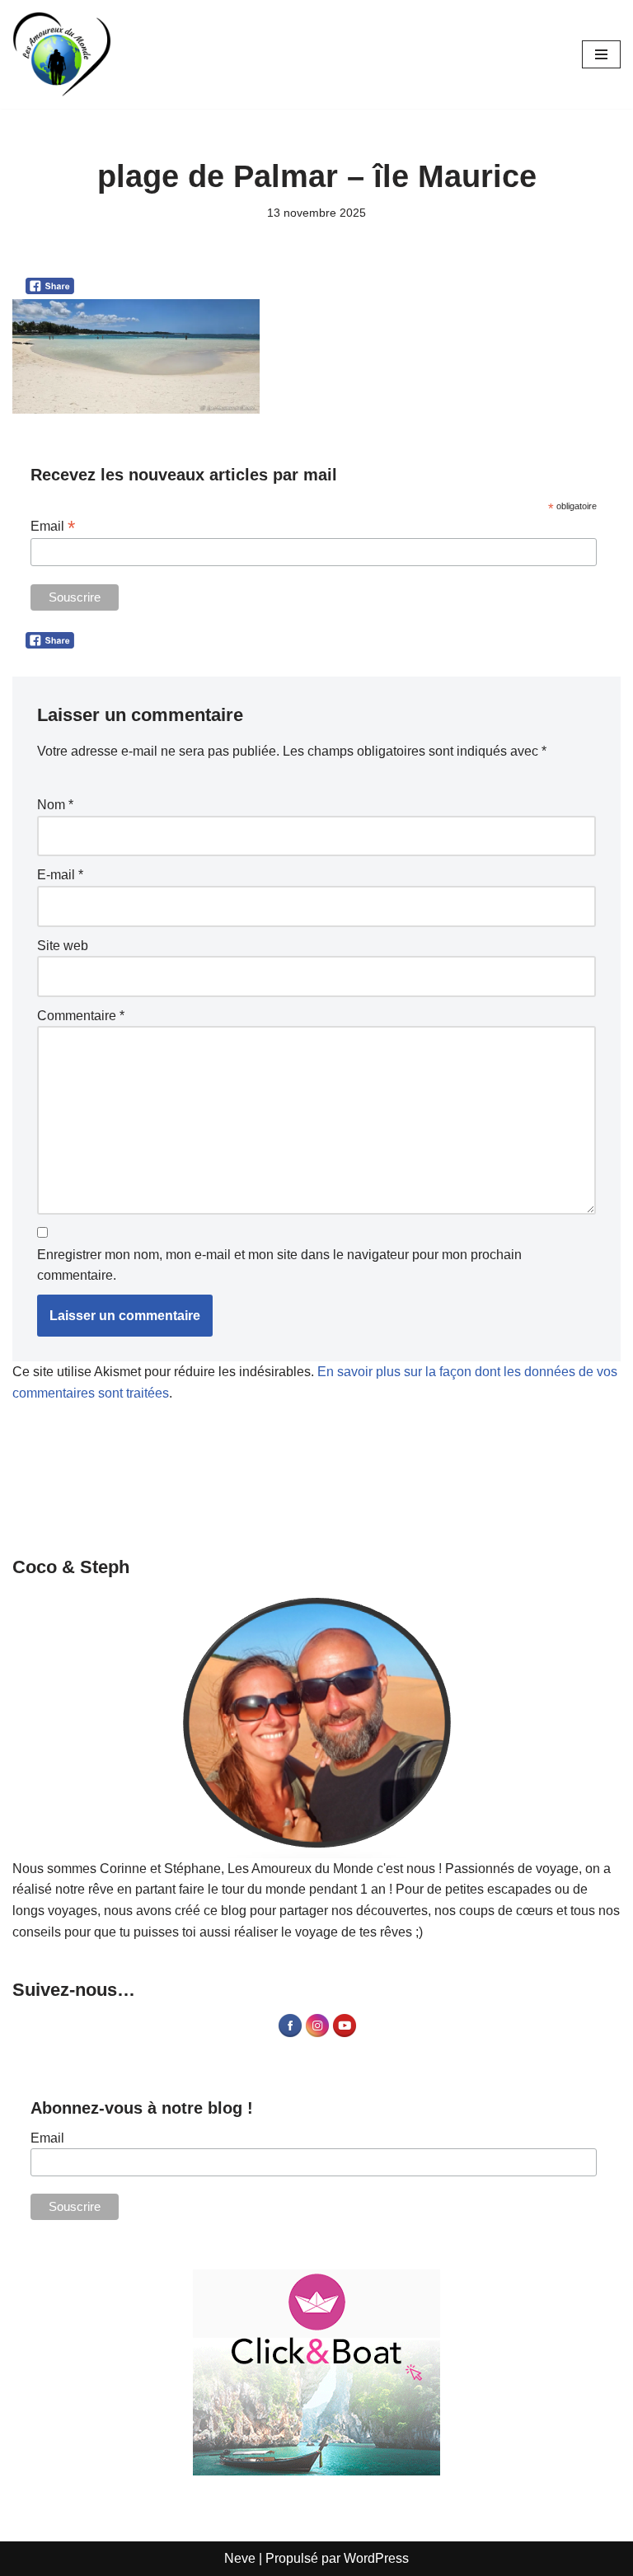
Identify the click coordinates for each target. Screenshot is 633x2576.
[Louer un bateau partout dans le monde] (316, 2372)
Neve (240, 2558)
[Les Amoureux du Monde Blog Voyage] (62, 54)
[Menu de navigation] (601, 54)
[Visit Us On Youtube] (344, 2034)
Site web (63, 946)
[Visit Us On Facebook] (290, 2034)
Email (53, 526)
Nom (55, 805)
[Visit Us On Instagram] (317, 2034)
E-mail (60, 875)
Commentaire (81, 1016)
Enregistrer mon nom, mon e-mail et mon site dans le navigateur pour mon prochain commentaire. (279, 1265)
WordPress (376, 2558)
